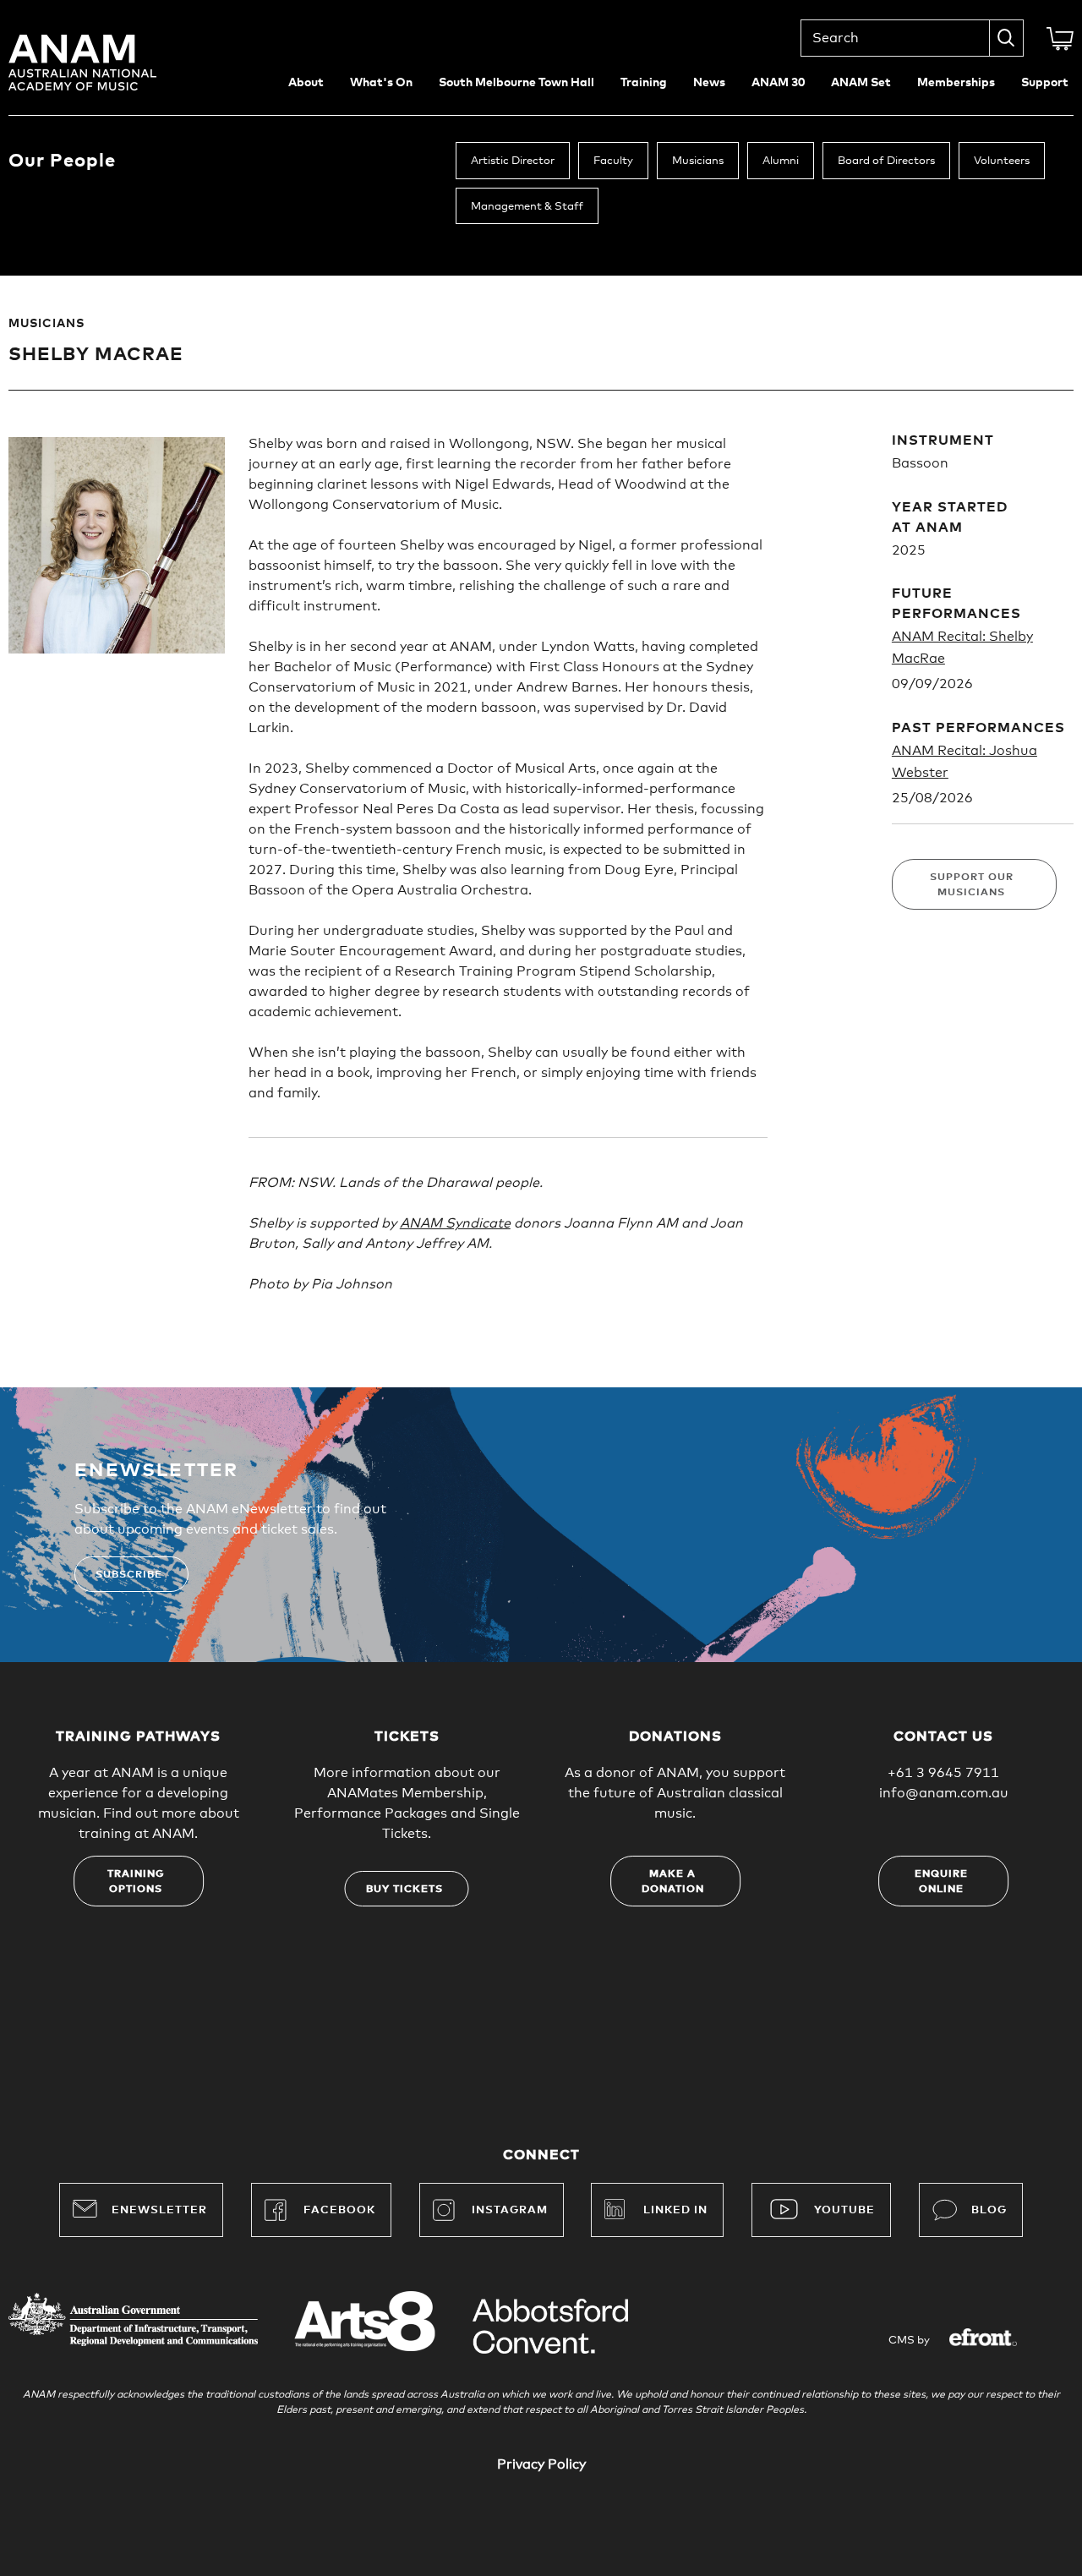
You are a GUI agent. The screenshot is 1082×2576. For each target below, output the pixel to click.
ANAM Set (861, 83)
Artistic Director (513, 161)
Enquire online (941, 1882)
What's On (381, 83)
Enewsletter (159, 2210)
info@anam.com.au (944, 1793)
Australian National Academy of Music (106, 63)
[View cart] (1060, 39)
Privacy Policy (541, 2464)
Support (1045, 83)
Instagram (510, 2210)
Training (644, 83)
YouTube (844, 2210)
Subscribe (129, 1575)
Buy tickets (404, 1890)
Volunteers (1002, 161)
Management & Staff (527, 207)
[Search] (1006, 38)
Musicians (698, 161)
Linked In (675, 2210)
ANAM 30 (778, 83)
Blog (989, 2210)
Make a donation (673, 1882)
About (306, 83)
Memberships (956, 83)
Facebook (339, 2210)
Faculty (613, 161)
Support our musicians (972, 885)
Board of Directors (886, 161)
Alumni (781, 161)
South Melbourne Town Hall (516, 83)
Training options (136, 1882)
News (709, 83)
